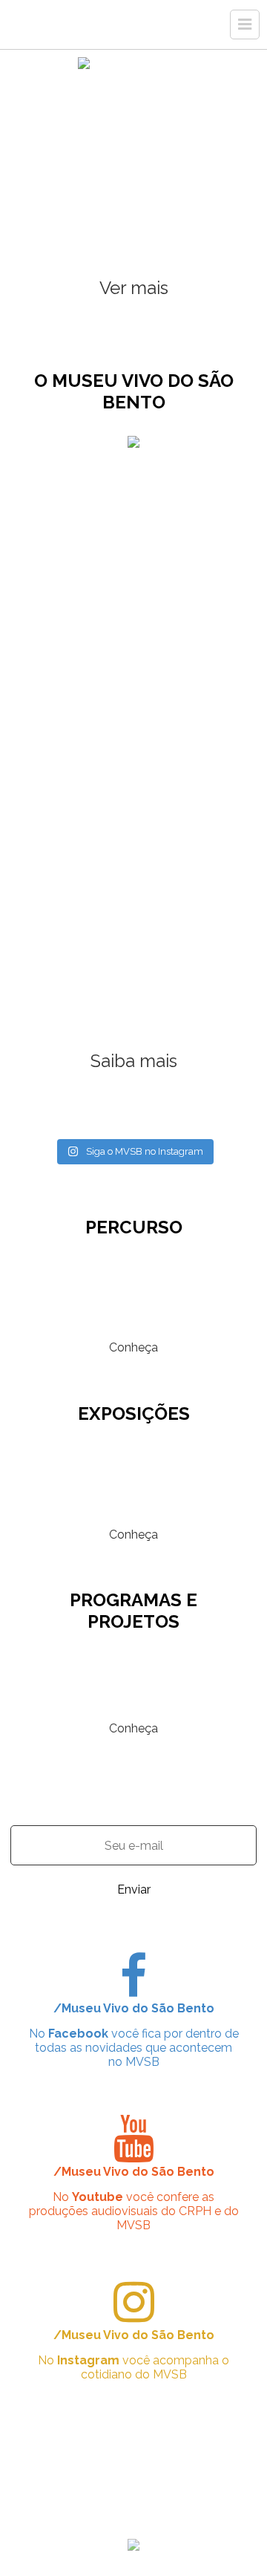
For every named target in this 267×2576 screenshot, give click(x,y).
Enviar (134, 1889)
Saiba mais (134, 1061)
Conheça (133, 1347)
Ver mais (134, 288)
